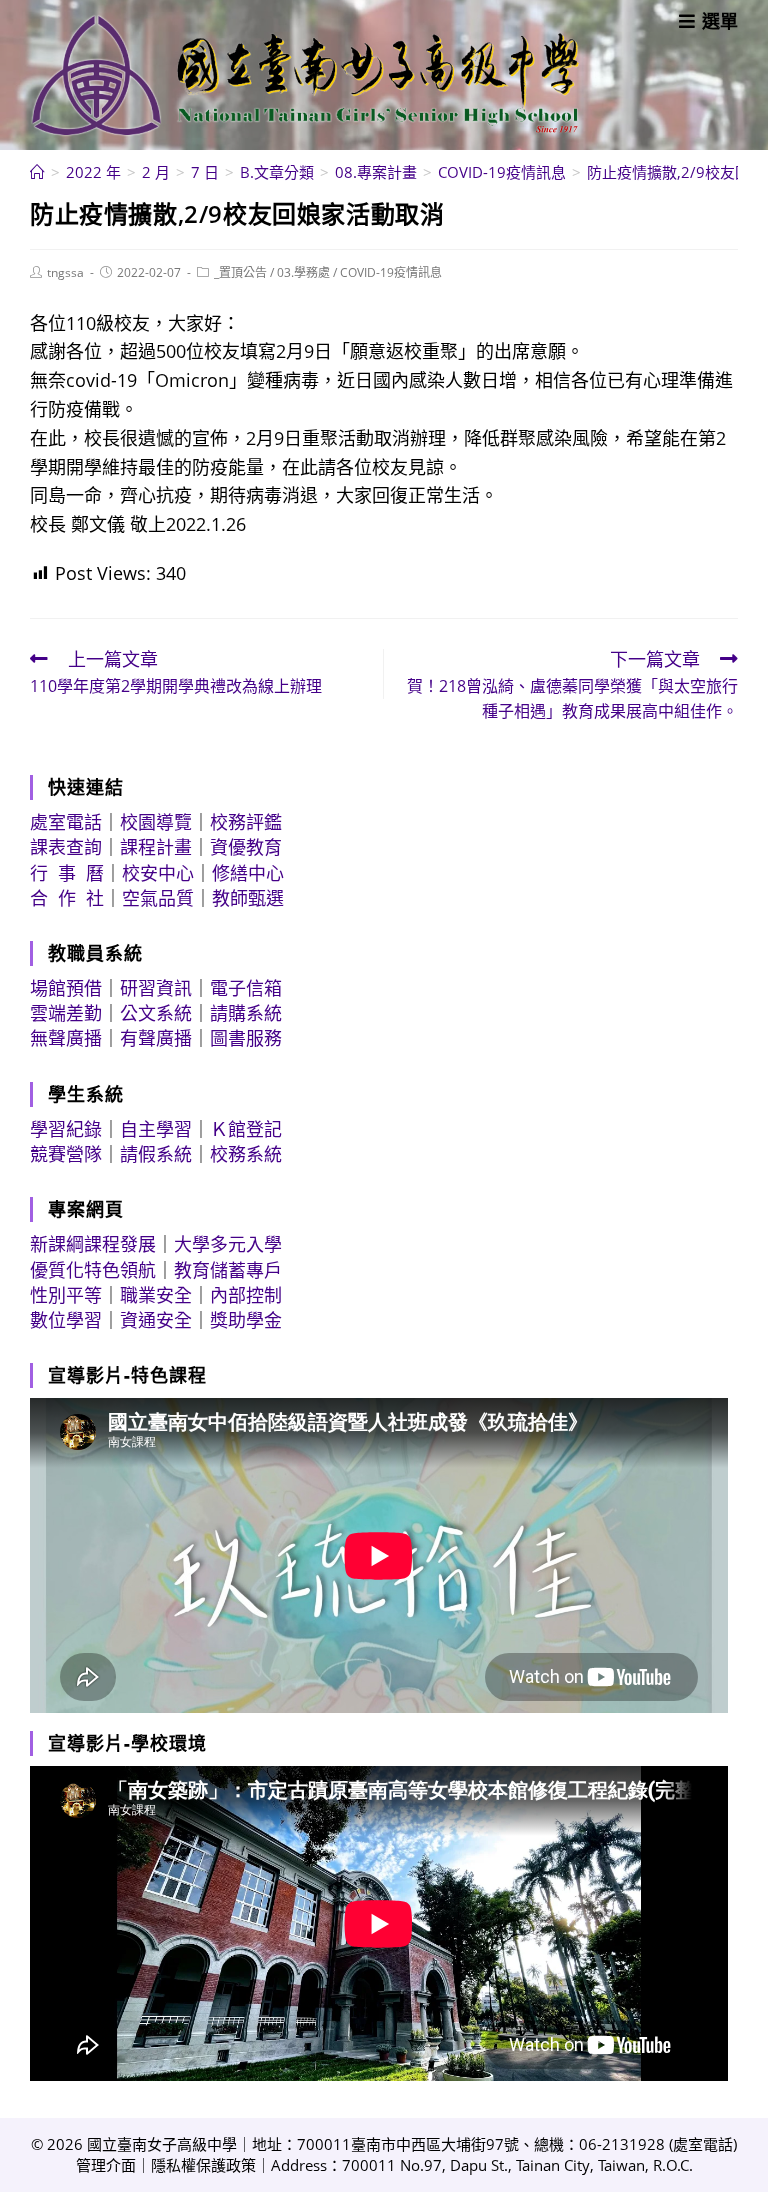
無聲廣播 (66, 1038)
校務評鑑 (246, 822)
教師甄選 (248, 898)
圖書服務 (246, 1038)
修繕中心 (248, 873)
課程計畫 (156, 847)
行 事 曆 (67, 873)
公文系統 (156, 1013)
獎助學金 (246, 1320)
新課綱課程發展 (93, 1244)
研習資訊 (156, 988)
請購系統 (246, 1013)
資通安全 (156, 1320)
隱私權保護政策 (203, 2165)
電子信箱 (246, 988)
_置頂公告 (240, 272)
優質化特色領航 (93, 1270)
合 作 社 (67, 898)
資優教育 (246, 847)
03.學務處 (303, 272)
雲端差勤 (66, 1013)
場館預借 (66, 988)
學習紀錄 (66, 1129)
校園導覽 (156, 822)
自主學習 (156, 1129)
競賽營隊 (66, 1154)
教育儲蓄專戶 (228, 1270)
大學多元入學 (228, 1244)
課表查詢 (66, 847)
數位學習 (66, 1320)
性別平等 (66, 1295)
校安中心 (158, 873)
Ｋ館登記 (246, 1129)
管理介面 (106, 2165)
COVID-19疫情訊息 (391, 272)
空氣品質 (158, 898)
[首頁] (37, 172)
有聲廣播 (156, 1038)
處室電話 (66, 822)
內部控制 (246, 1295)
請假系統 (156, 1154)
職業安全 (156, 1295)
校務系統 (246, 1154)
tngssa (65, 272)
